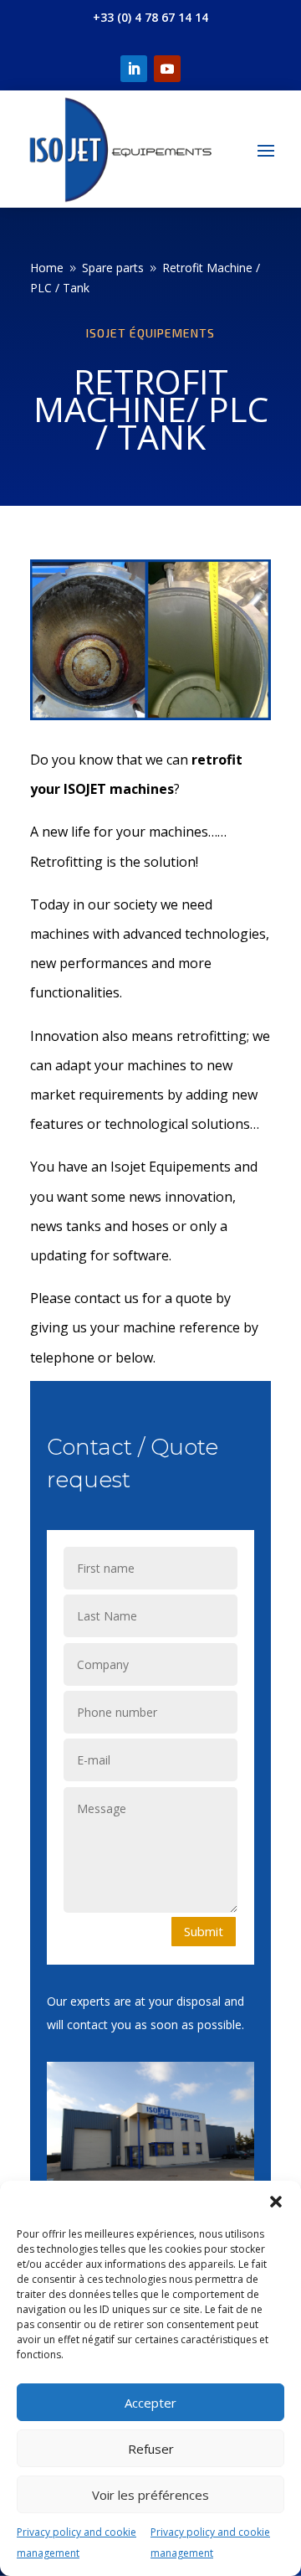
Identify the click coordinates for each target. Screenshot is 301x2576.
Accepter (150, 2403)
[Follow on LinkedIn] (134, 69)
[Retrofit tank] (150, 716)
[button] (276, 2202)
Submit (204, 1931)
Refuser (151, 2449)
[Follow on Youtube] (167, 69)
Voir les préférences (150, 2495)
